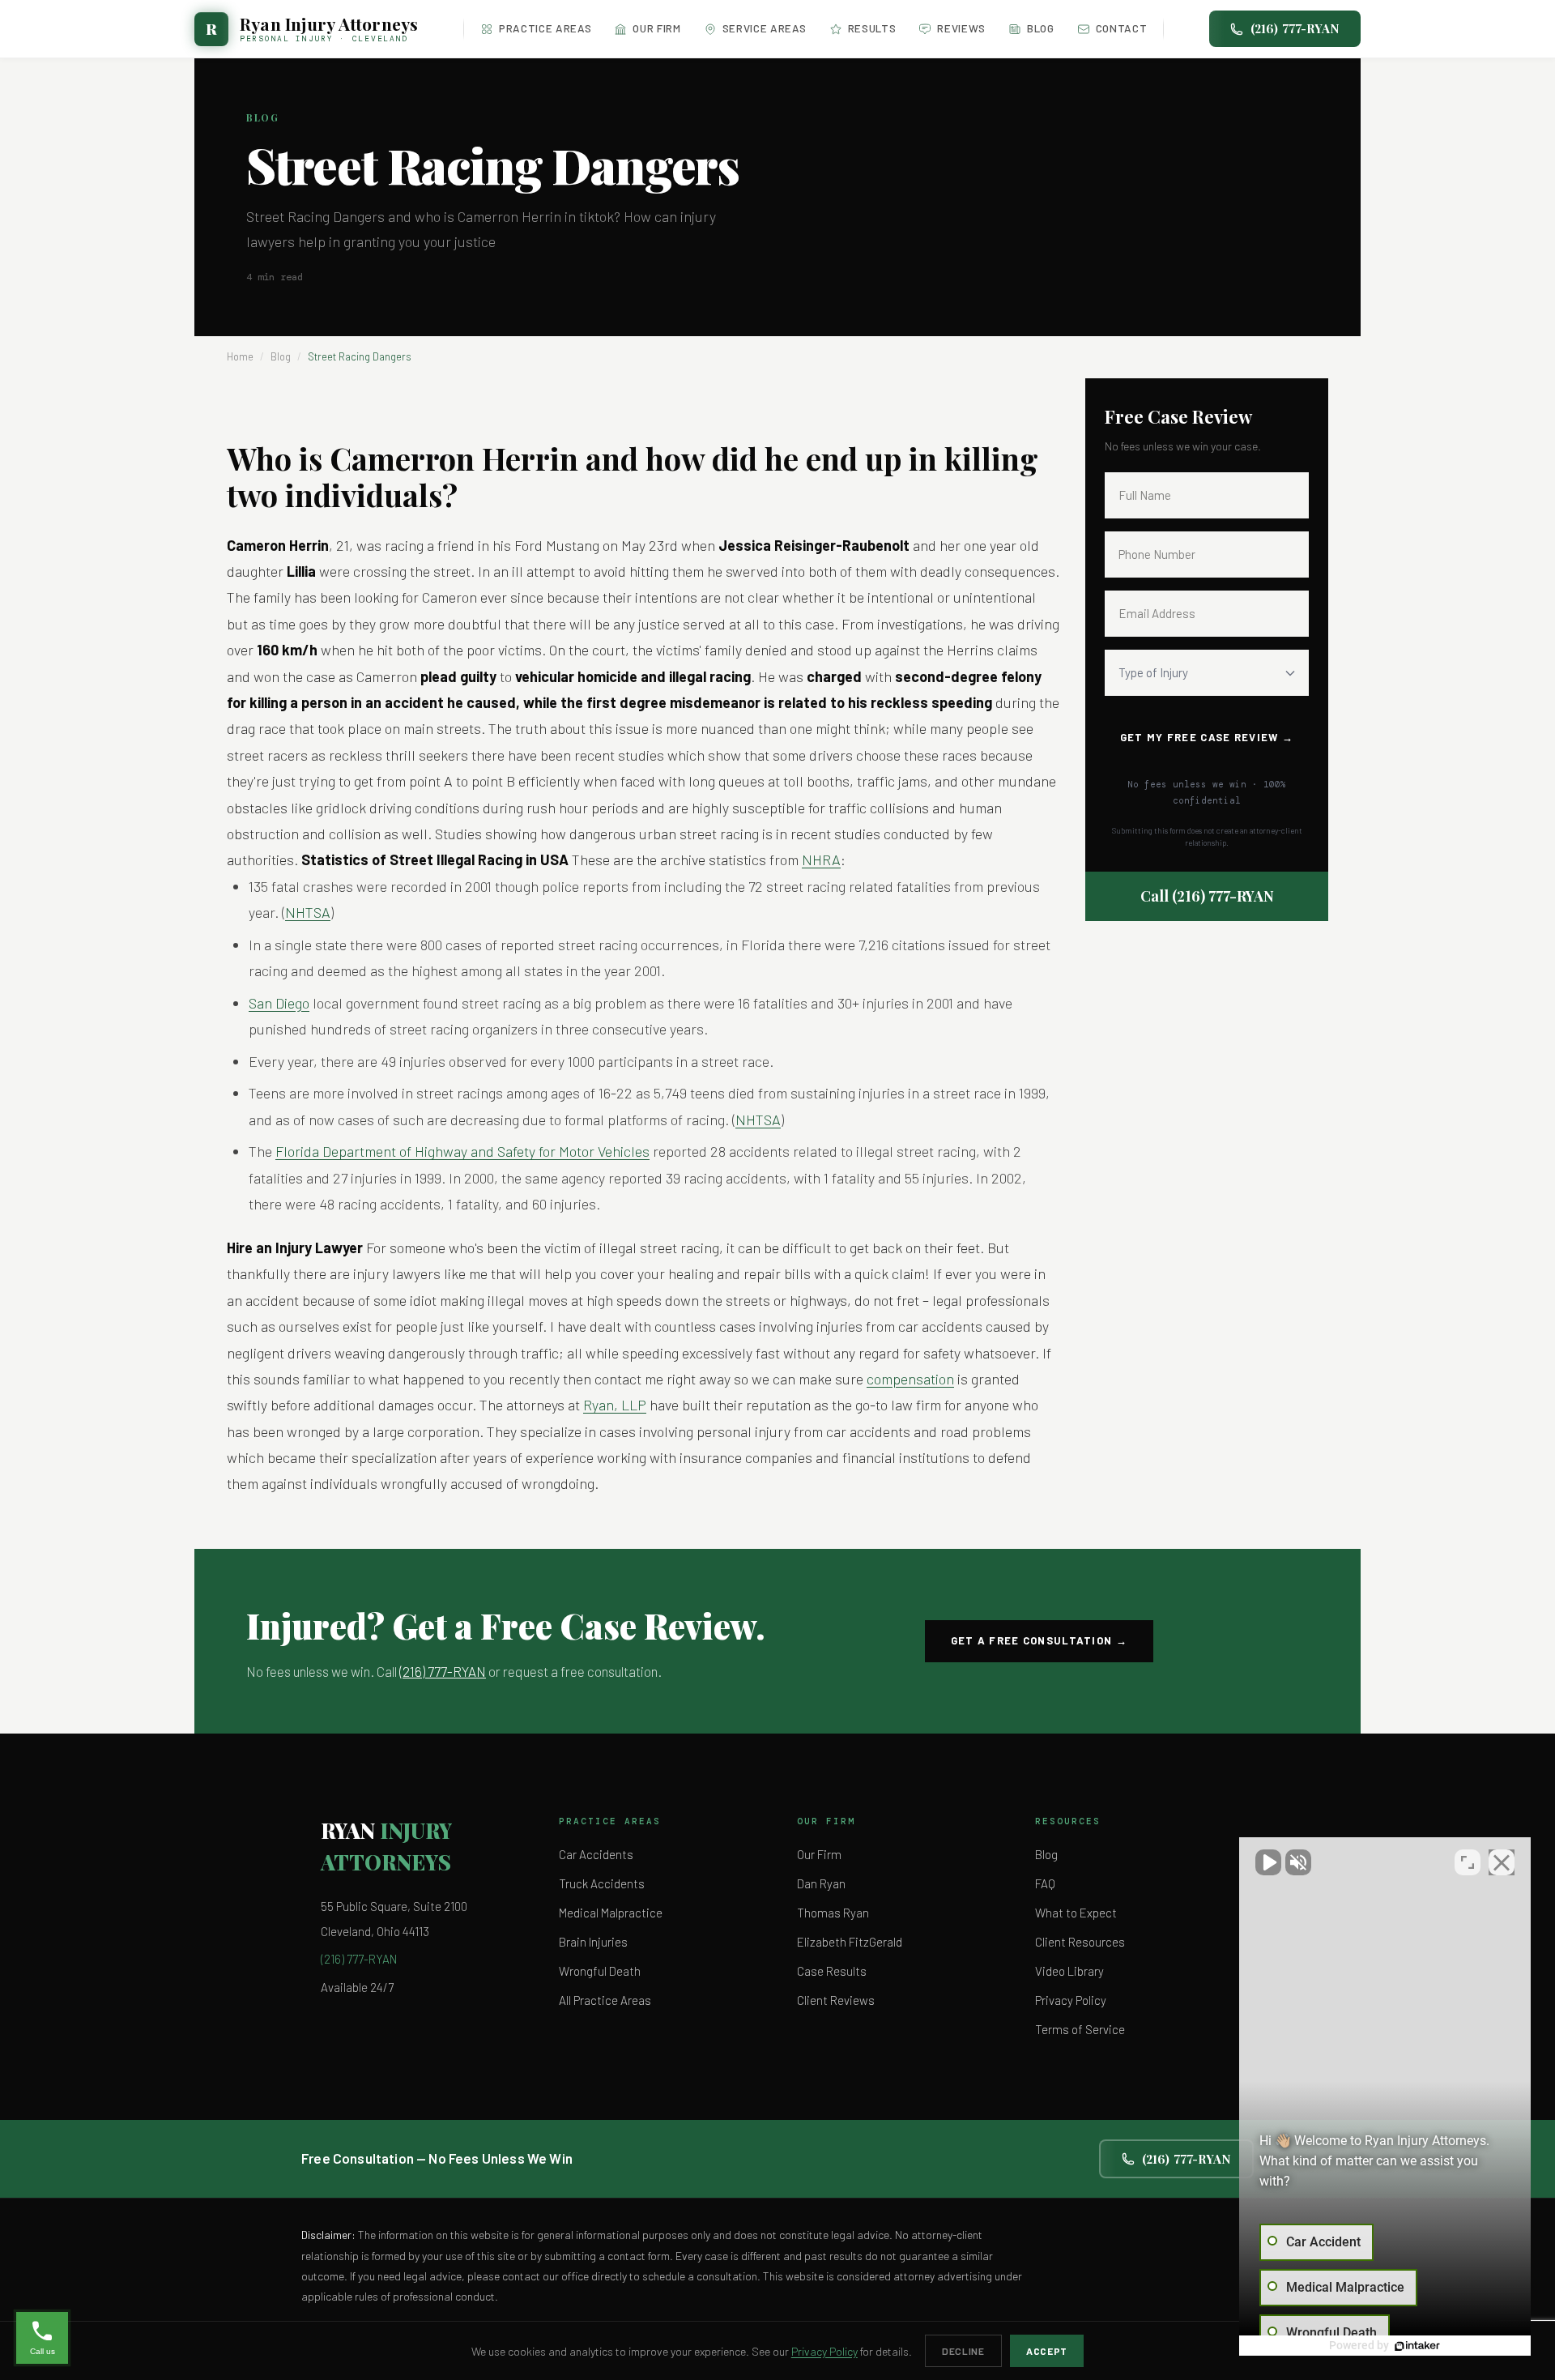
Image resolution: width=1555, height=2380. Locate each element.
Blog (1041, 28)
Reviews (961, 28)
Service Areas (765, 28)
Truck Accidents (602, 1883)
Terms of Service (1080, 2029)
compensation (910, 1379)
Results (872, 28)
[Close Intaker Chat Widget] (1502, 1862)
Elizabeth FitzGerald (850, 1942)
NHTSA (308, 912)
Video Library (1069, 1971)
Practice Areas (545, 28)
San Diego (279, 1003)
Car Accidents (596, 1854)
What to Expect (1076, 1913)
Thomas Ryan (833, 1913)
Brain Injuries (593, 1942)
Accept (1047, 2351)
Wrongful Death (600, 1971)
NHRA (821, 859)
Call (1207, 896)
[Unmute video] (1268, 1862)
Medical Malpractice (611, 1913)
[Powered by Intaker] (1417, 2346)
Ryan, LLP (615, 1405)
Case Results (832, 1971)
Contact (1122, 28)
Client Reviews (836, 2000)
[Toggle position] (1468, 1862)
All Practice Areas (605, 2000)
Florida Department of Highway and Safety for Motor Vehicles (462, 1151)
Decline (963, 2351)
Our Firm (656, 28)
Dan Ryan (821, 1883)
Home (240, 356)
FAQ (1045, 1883)
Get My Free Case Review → (1207, 737)
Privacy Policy (1071, 2000)
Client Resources (1080, 1942)
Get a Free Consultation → (1040, 1640)
